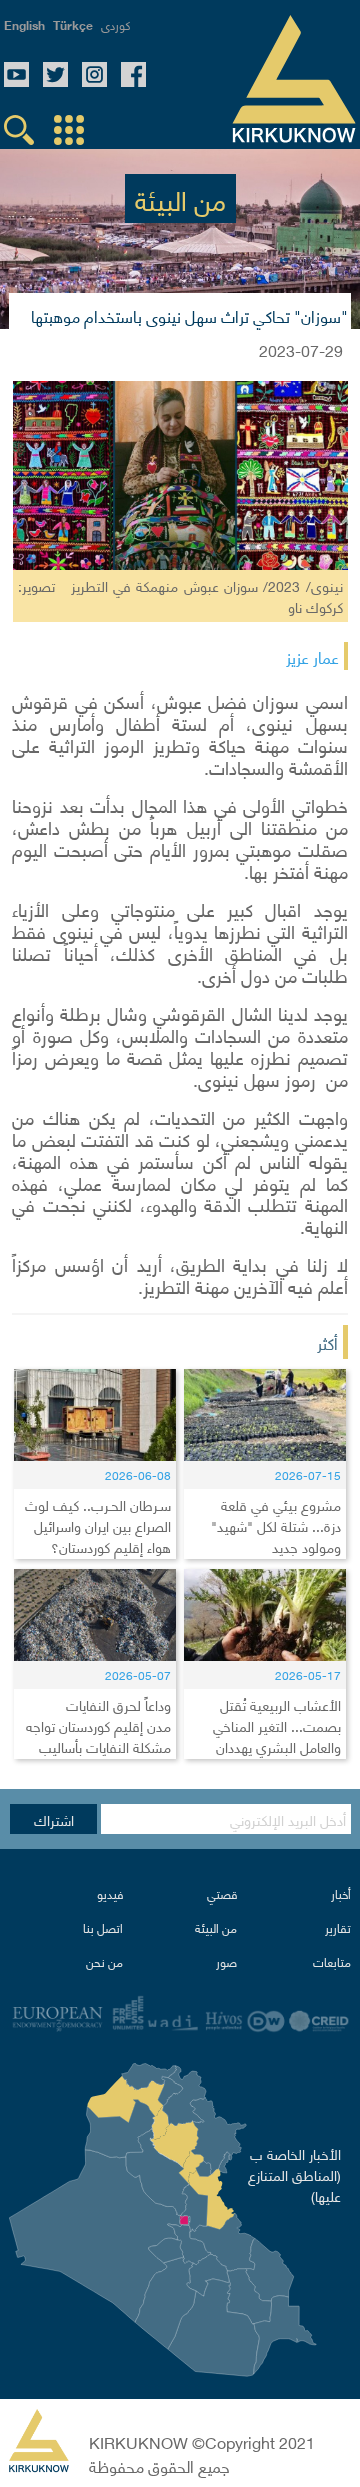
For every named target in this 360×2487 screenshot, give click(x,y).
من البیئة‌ (216, 1927)
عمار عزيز (312, 656)
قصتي (222, 1893)
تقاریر (338, 1927)
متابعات (332, 1961)
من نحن (104, 1961)
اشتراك (54, 1819)
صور (226, 1961)
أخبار (341, 1893)
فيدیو (110, 1893)
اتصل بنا (103, 1927)
